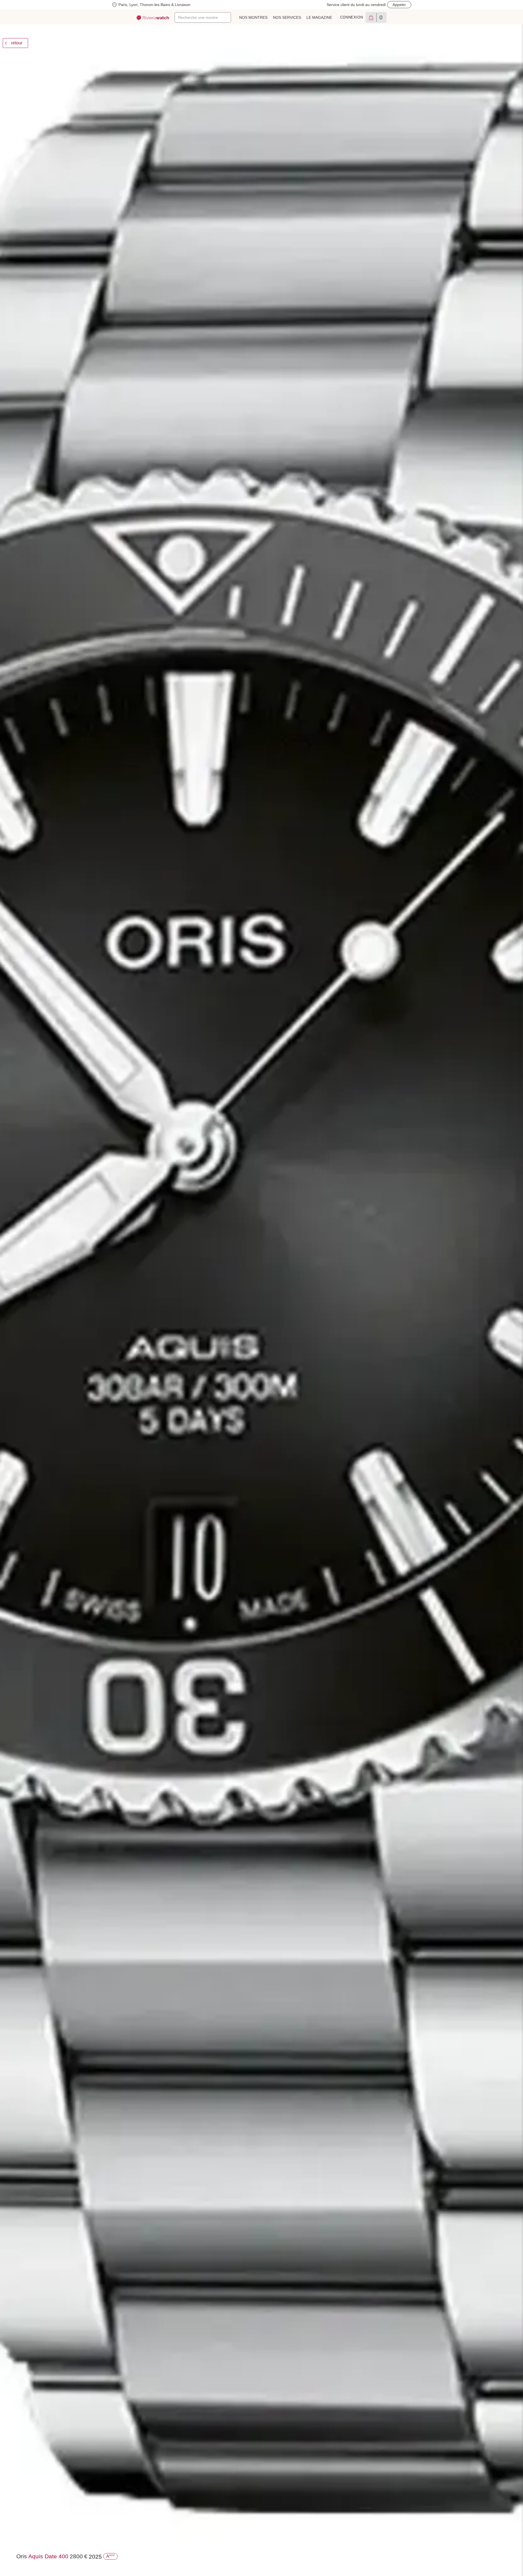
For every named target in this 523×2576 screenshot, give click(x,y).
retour (17, 43)
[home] (153, 18)
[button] (236, 30)
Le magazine (319, 17)
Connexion (352, 17)
